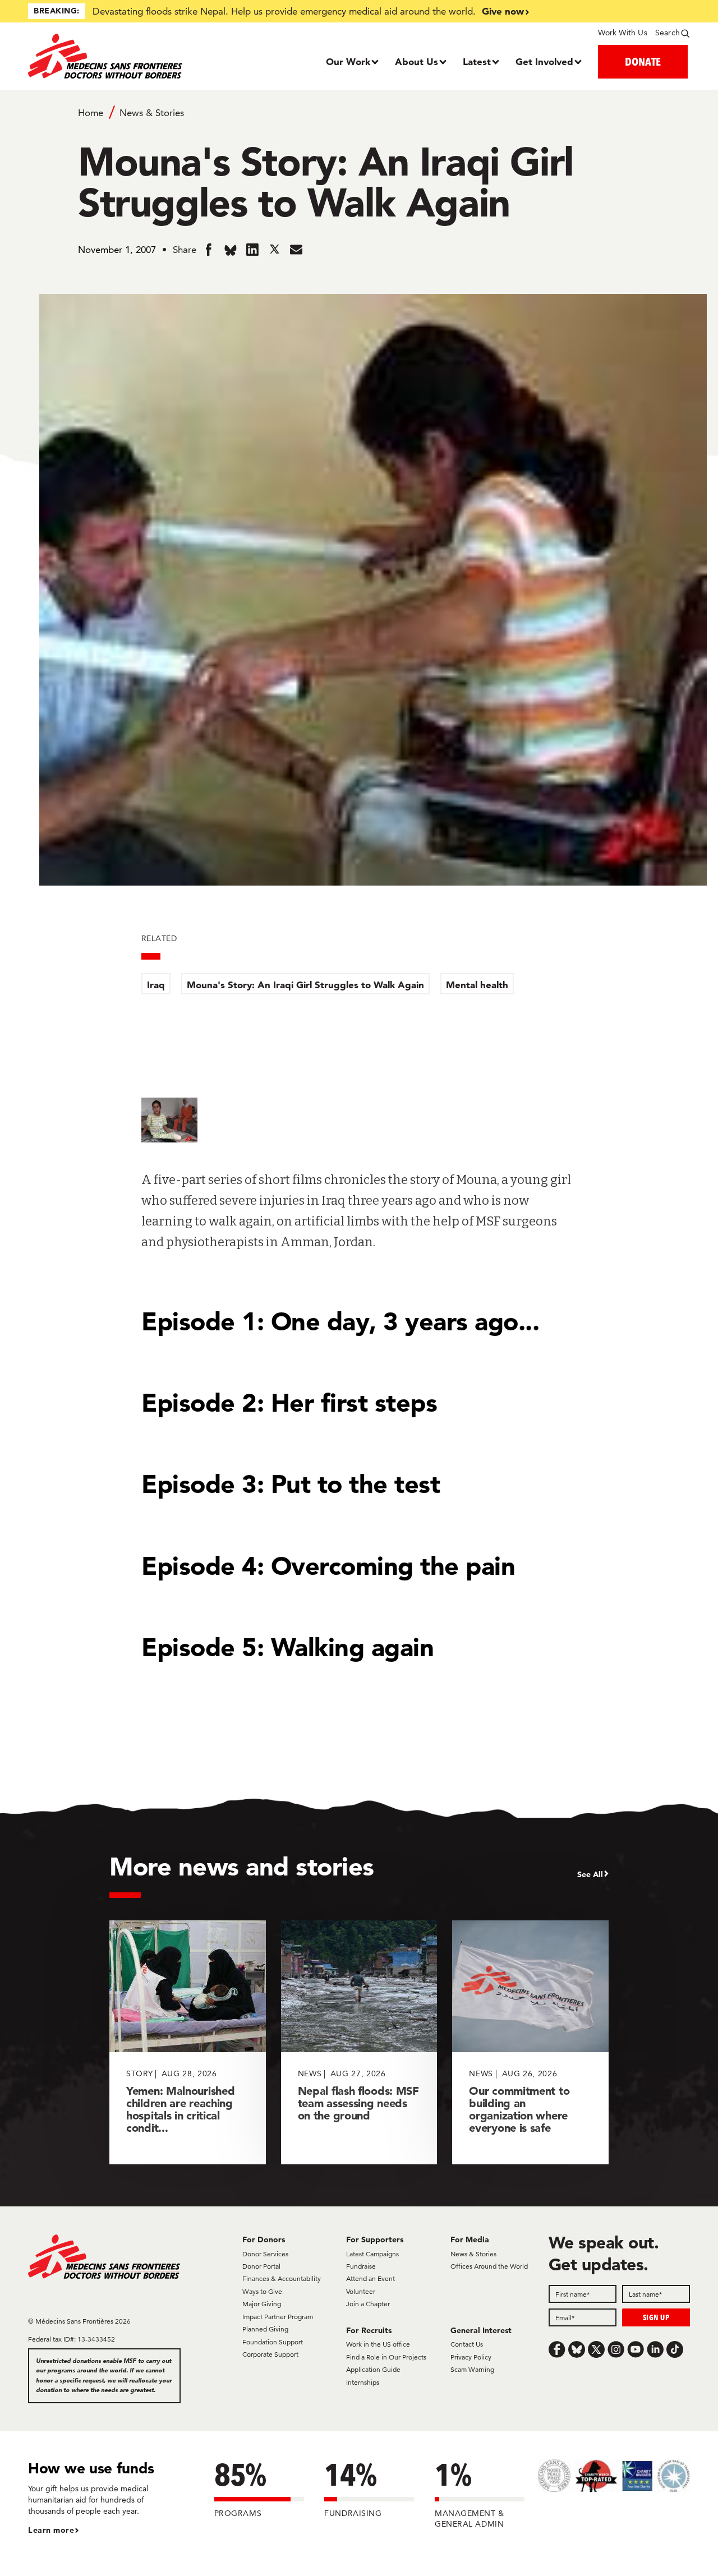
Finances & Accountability (282, 2278)
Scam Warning (472, 2369)
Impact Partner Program (278, 2317)
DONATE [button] (643, 61)
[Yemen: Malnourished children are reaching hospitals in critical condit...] (188, 2042)
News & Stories (152, 113)
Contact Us (467, 2344)
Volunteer (361, 2291)
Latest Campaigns (372, 2254)
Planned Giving (265, 2329)
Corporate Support (270, 2354)
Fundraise (361, 2266)
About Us (416, 61)
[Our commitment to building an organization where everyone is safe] (530, 2042)
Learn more (51, 2530)
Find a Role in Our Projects (386, 2357)
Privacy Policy (471, 2357)
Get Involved (544, 61)
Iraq (156, 985)
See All (590, 1874)
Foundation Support (273, 2342)
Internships (363, 2382)
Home (91, 113)
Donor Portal (261, 2266)
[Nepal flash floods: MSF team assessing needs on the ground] (359, 2042)
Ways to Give (262, 2291)
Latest (477, 61)
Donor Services (265, 2254)
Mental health (477, 985)
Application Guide (373, 2369)
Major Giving (262, 2304)
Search (668, 33)
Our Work (348, 61)
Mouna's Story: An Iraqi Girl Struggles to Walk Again (305, 985)
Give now (503, 11)
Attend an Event (370, 2278)
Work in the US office (378, 2344)
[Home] (111, 56)
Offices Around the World (489, 2266)
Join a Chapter (368, 2304)
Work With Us (622, 33)
